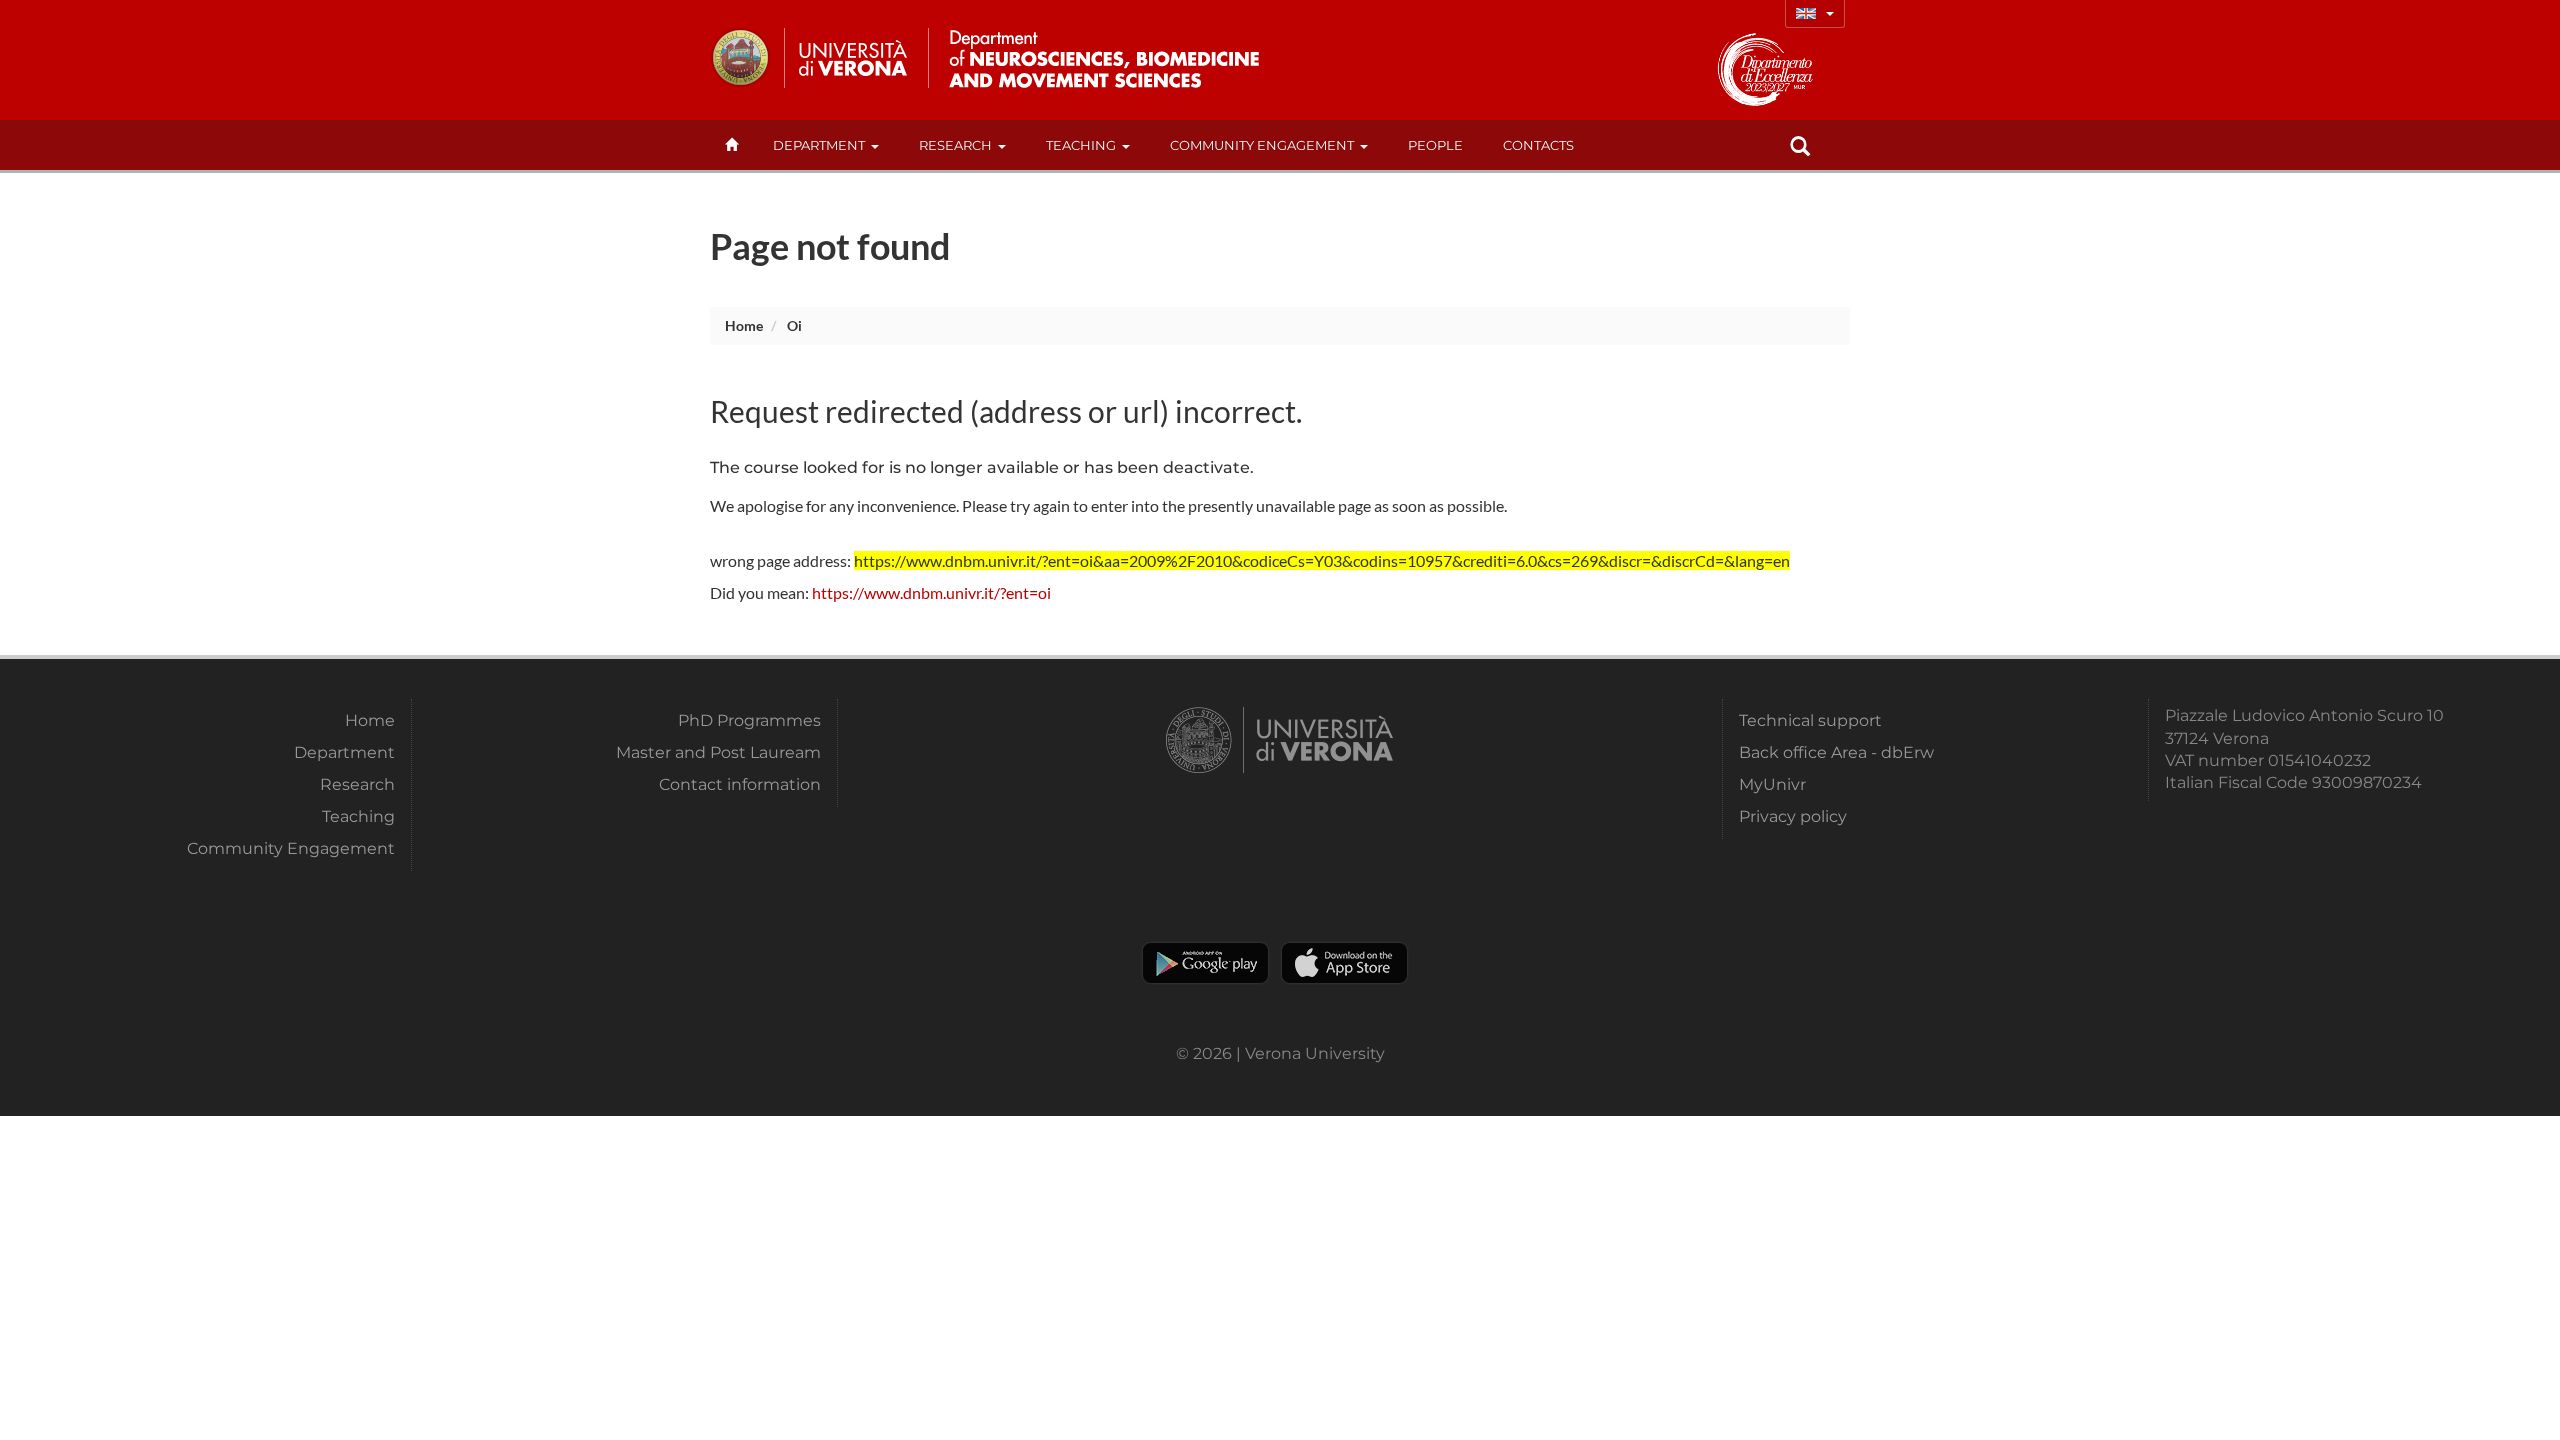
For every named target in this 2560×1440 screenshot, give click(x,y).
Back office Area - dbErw (1836, 752)
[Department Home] (1098, 58)
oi (794, 325)
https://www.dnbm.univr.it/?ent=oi (931, 592)
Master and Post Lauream (718, 752)
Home (744, 325)
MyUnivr (1772, 784)
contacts (1538, 145)
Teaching (1081, 145)
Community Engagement (1262, 145)
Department (819, 145)
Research (955, 145)
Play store (1205, 963)
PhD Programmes (749, 720)
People (1435, 145)
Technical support (1810, 720)
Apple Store (1344, 963)
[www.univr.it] (810, 58)
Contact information (740, 784)
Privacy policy (1793, 816)
